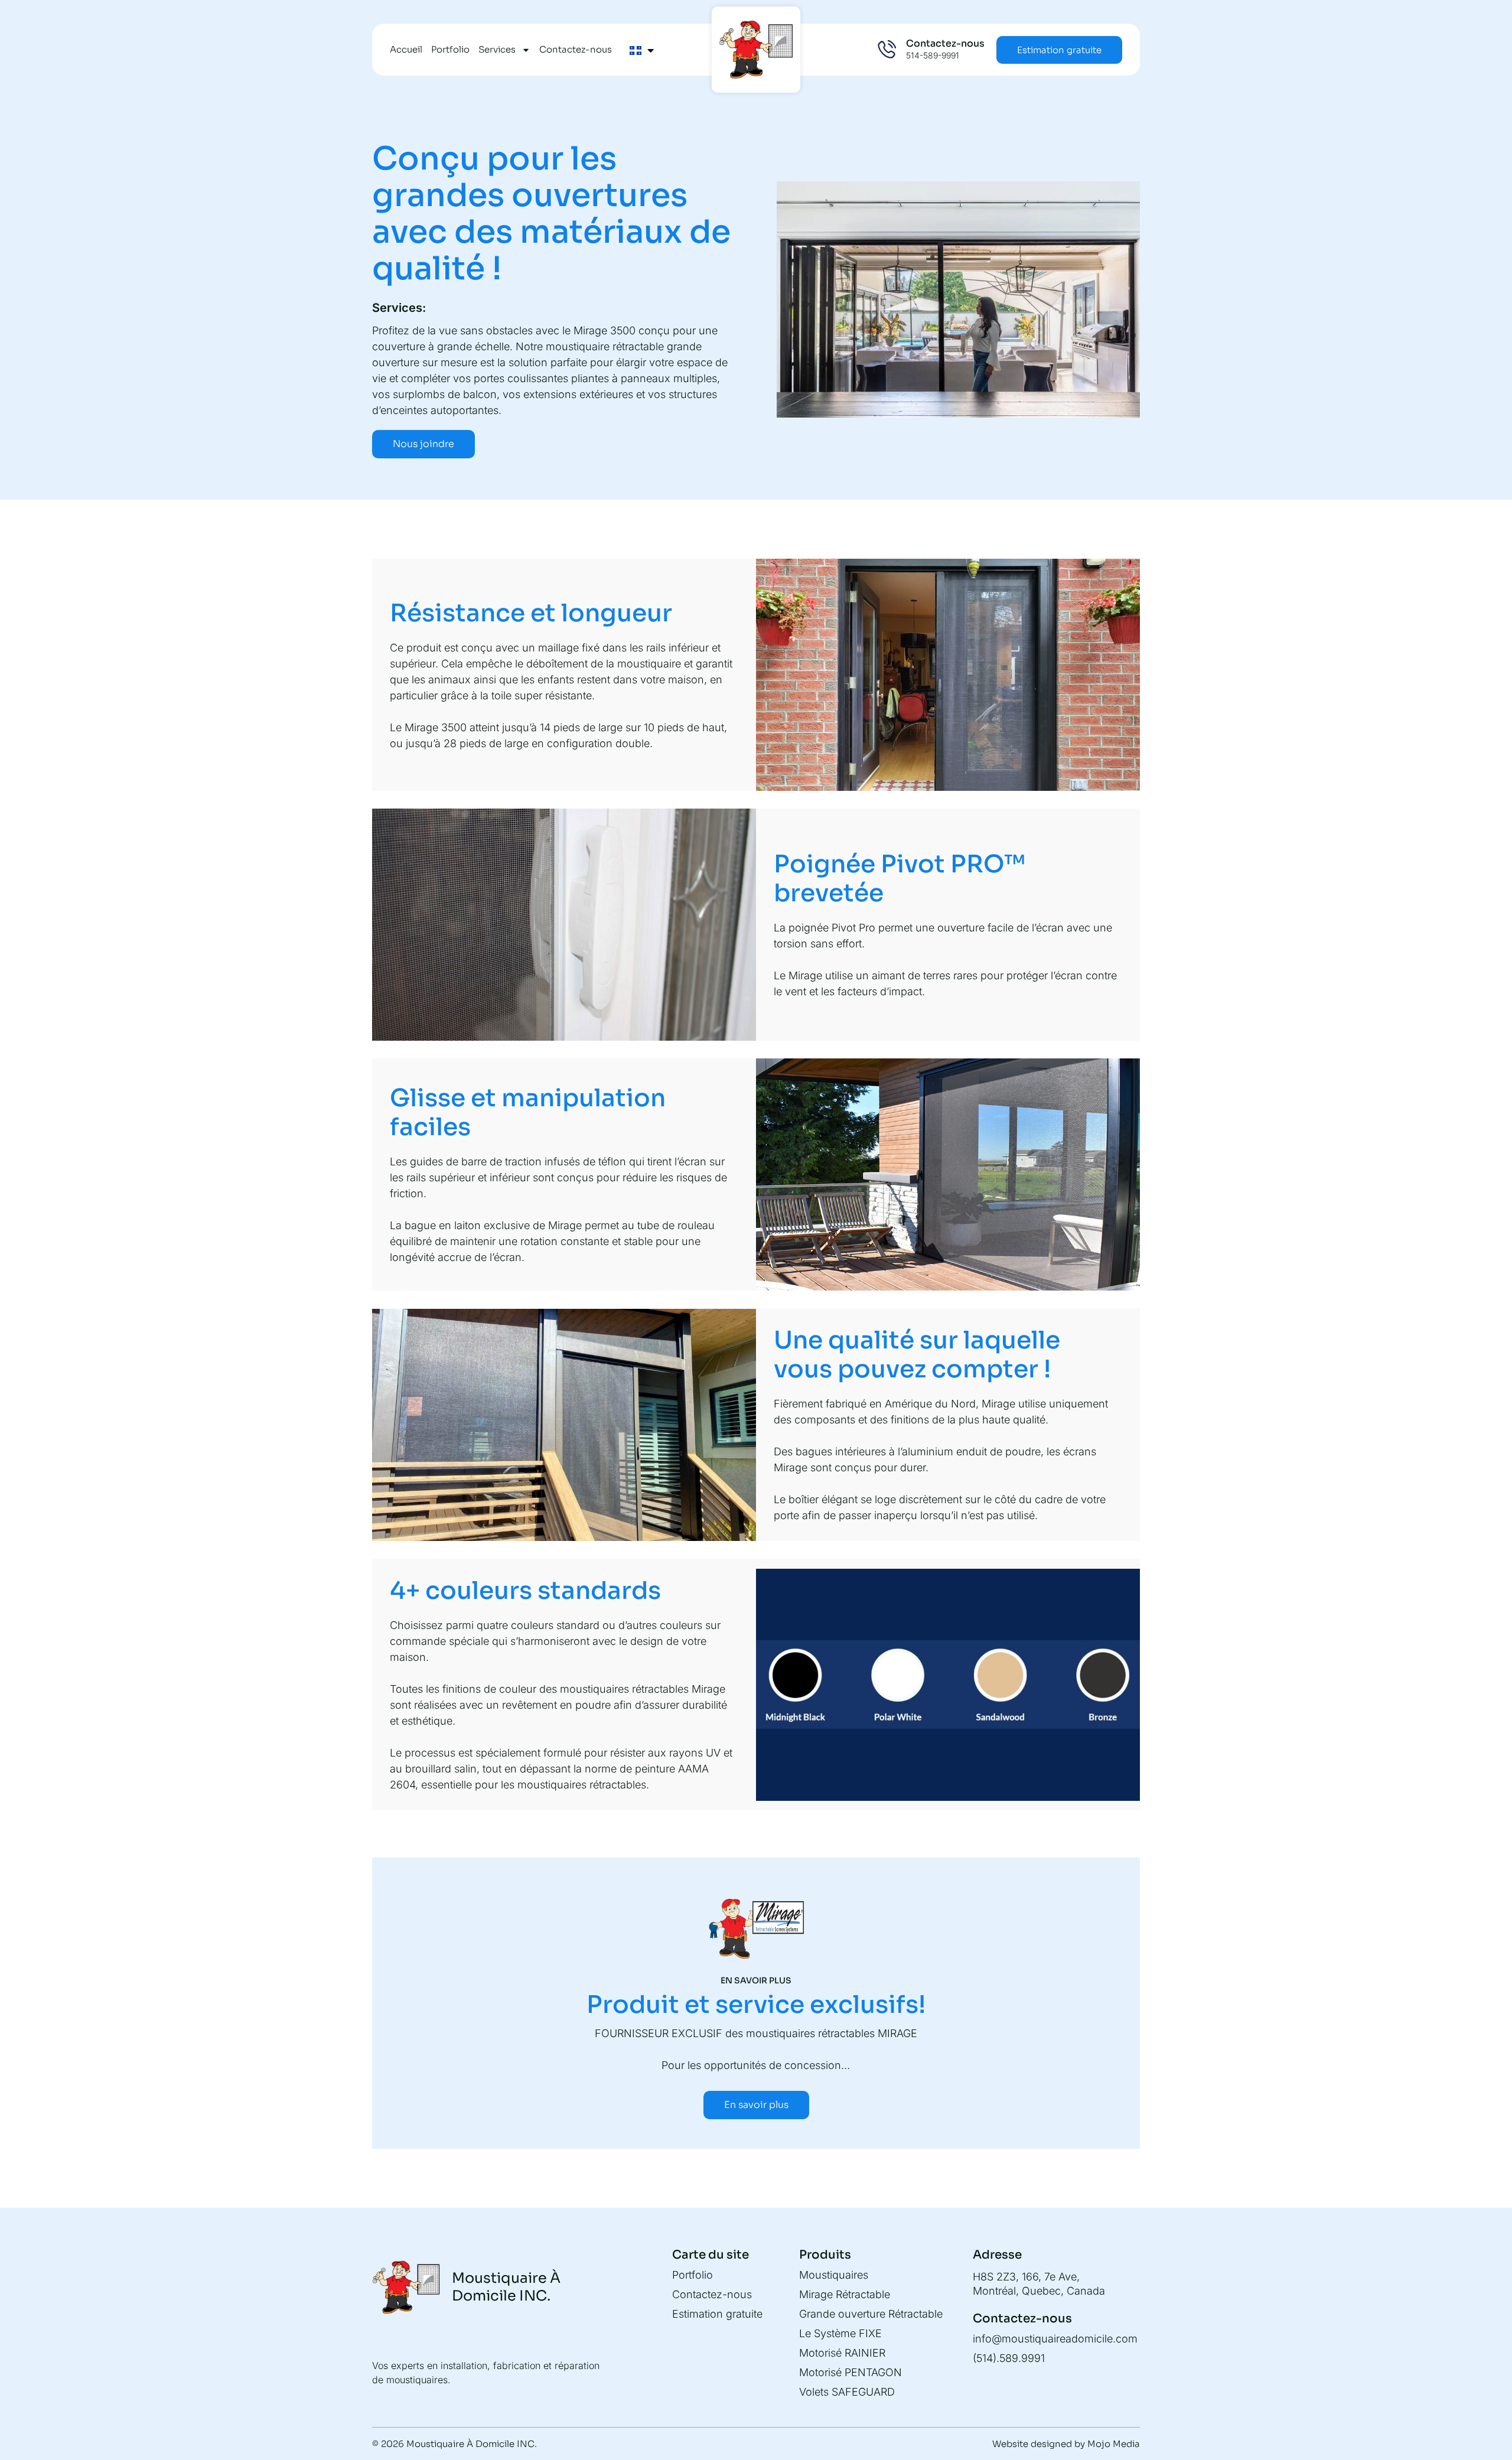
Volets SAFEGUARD (847, 2392)
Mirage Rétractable (845, 2294)
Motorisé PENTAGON (850, 2372)
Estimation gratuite (717, 2314)
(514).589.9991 (1009, 2358)
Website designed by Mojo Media (1066, 2444)
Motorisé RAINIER (842, 2353)
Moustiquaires (834, 2275)
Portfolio (450, 49)
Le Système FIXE (840, 2333)
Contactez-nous (576, 49)
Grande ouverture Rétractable (871, 2314)
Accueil (406, 49)
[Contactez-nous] (887, 50)
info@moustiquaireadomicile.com (1055, 2339)
